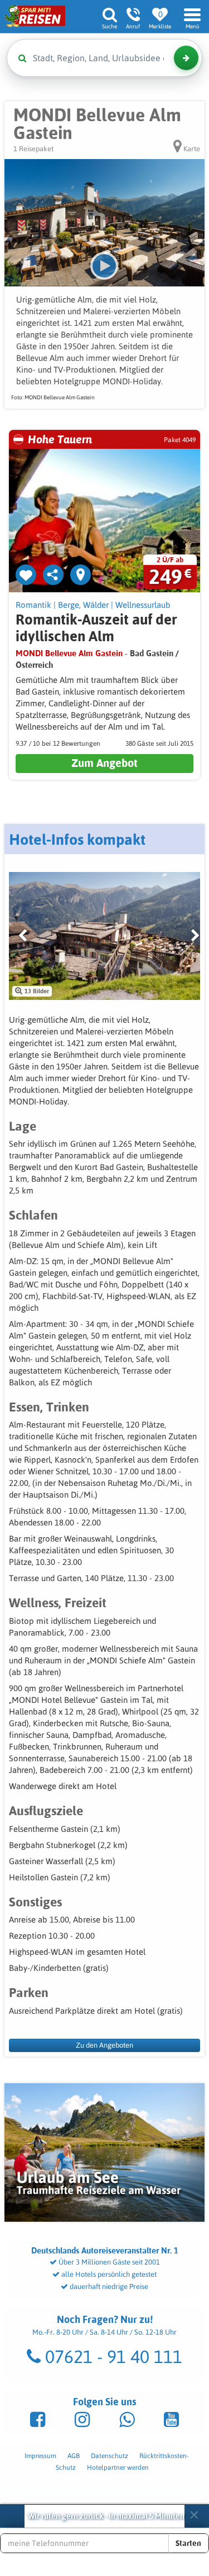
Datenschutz (110, 2456)
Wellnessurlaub (143, 605)
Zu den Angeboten (104, 2045)
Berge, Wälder (83, 605)
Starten (188, 2543)
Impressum (40, 2456)
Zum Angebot (104, 763)
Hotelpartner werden (118, 2468)
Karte (191, 149)
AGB (74, 2456)
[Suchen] (186, 58)
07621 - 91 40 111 (111, 2357)
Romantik (33, 605)
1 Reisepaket (33, 149)
